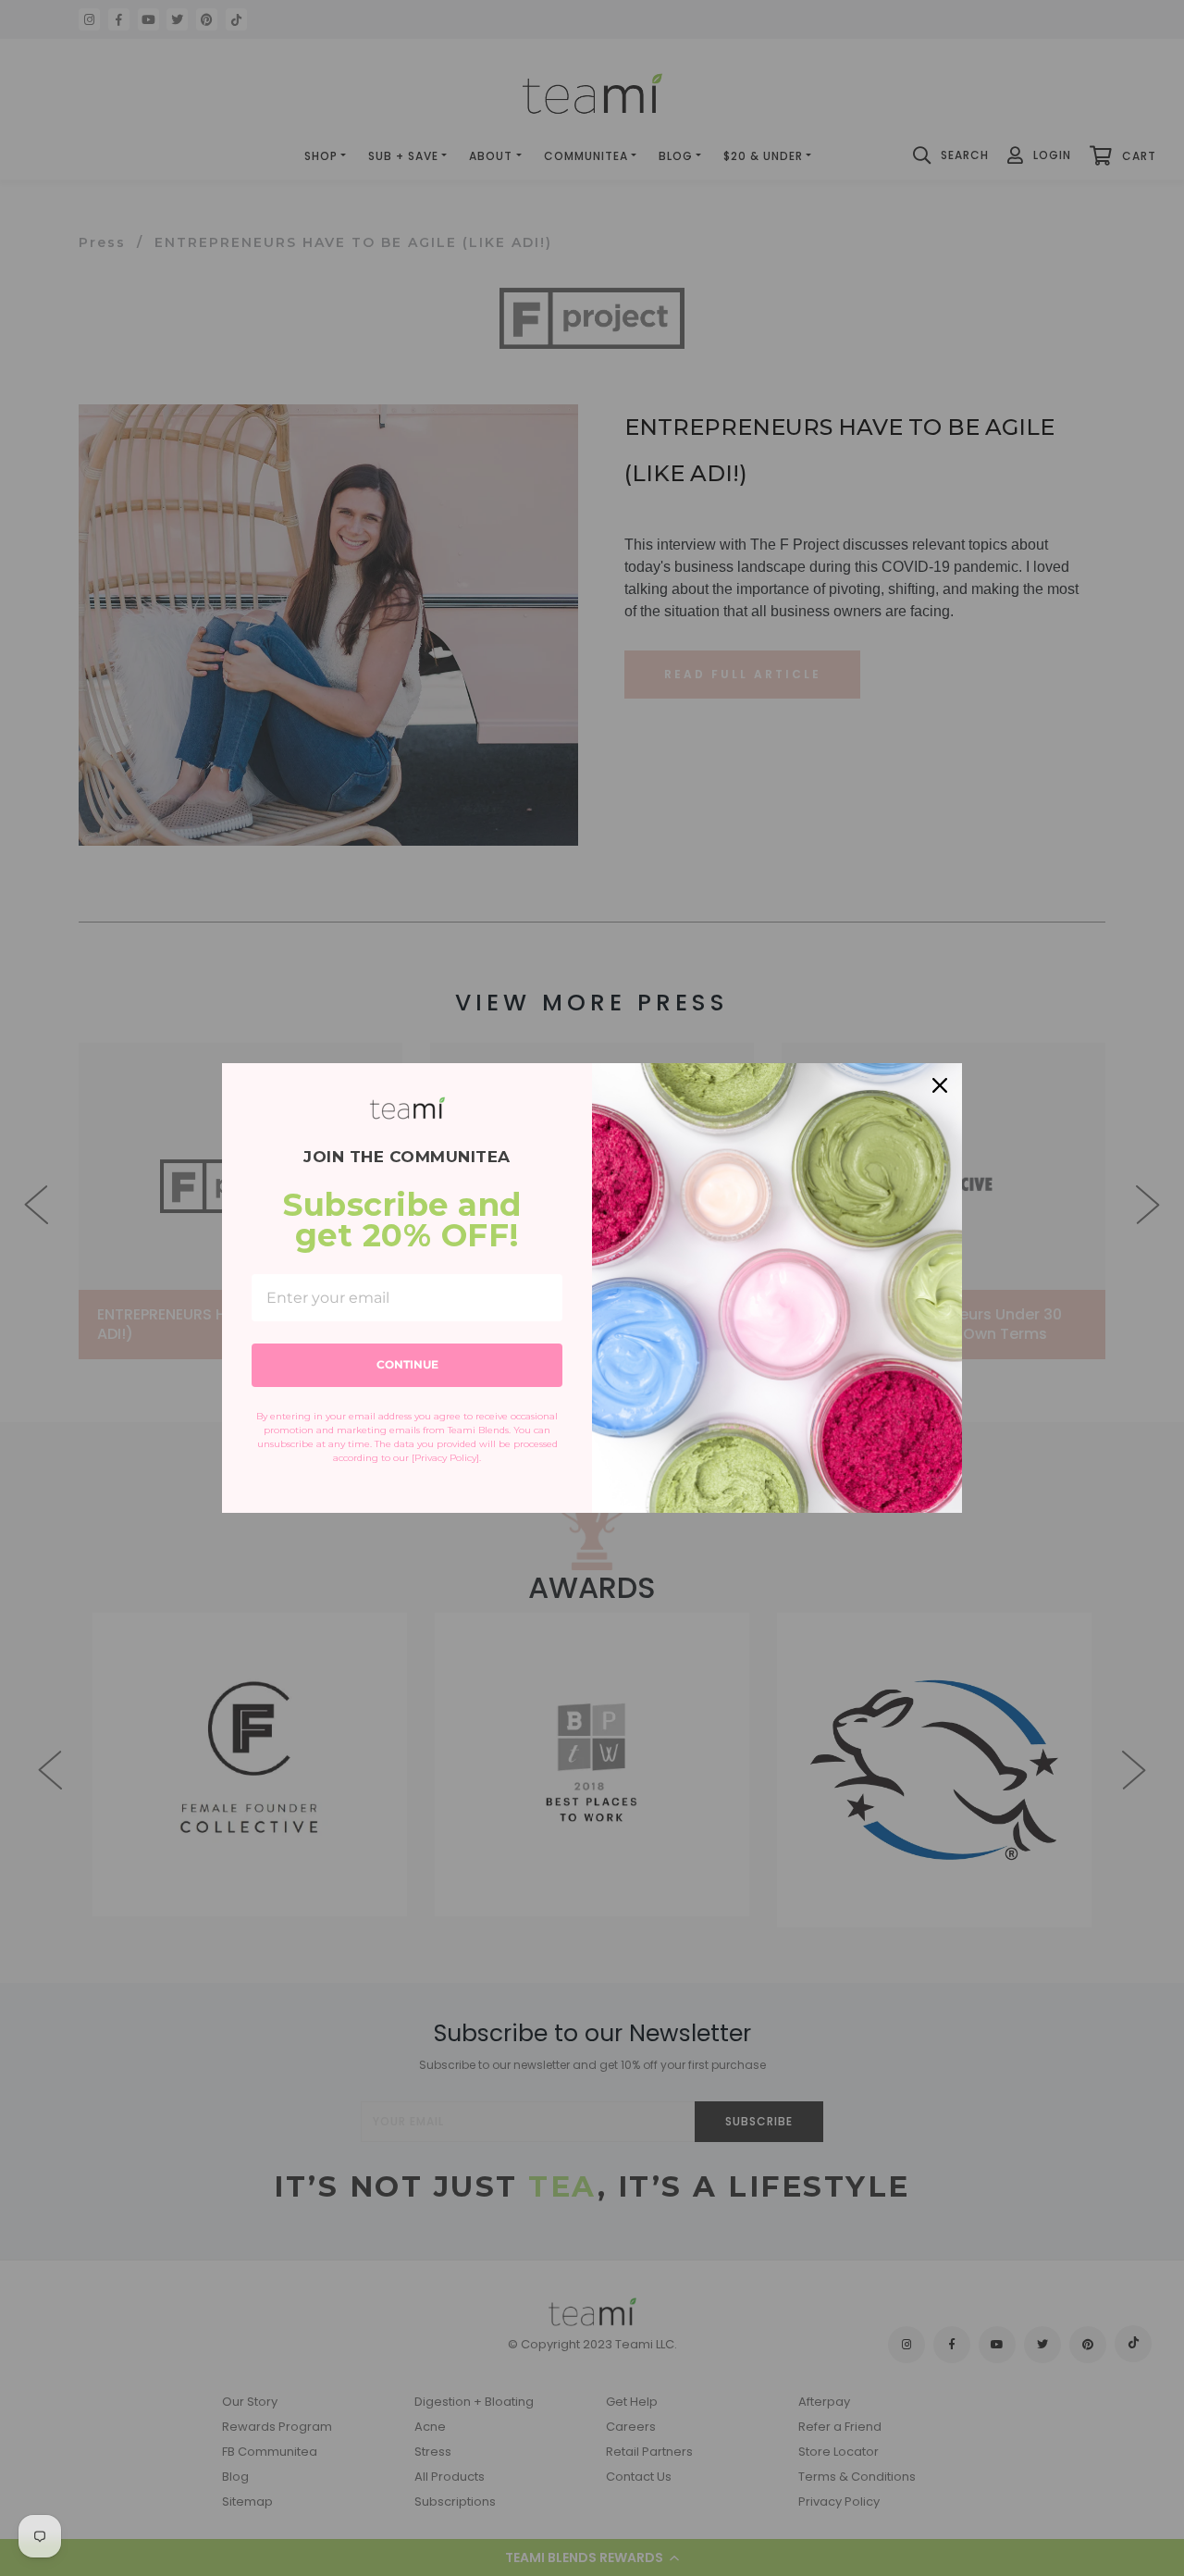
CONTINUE (407, 1364)
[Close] (940, 1085)
